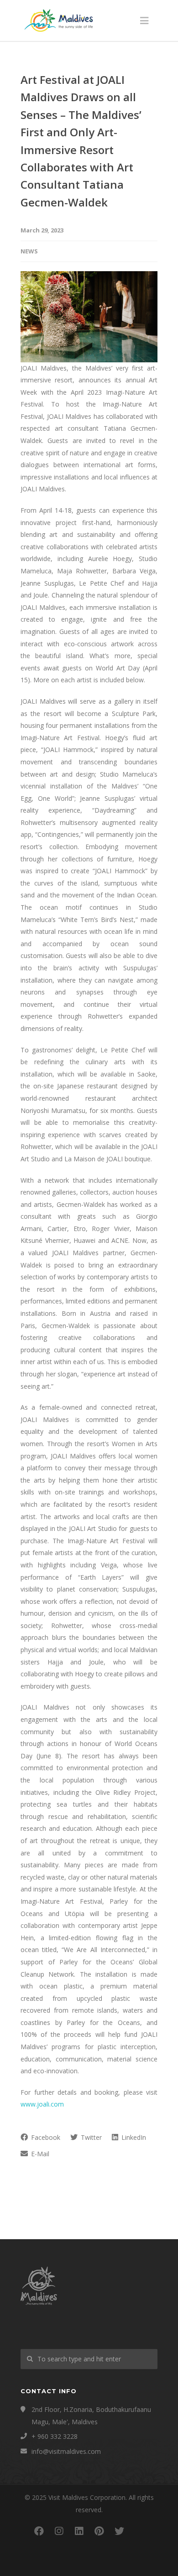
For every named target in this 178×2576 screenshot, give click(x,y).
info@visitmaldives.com (66, 2451)
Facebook (45, 2137)
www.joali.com (42, 2104)
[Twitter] (119, 2531)
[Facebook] (39, 2531)
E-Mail (39, 2154)
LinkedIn (133, 2137)
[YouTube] (139, 2531)
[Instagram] (59, 2531)
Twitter (90, 2137)
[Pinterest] (99, 2531)
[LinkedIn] (79, 2531)
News (29, 251)
